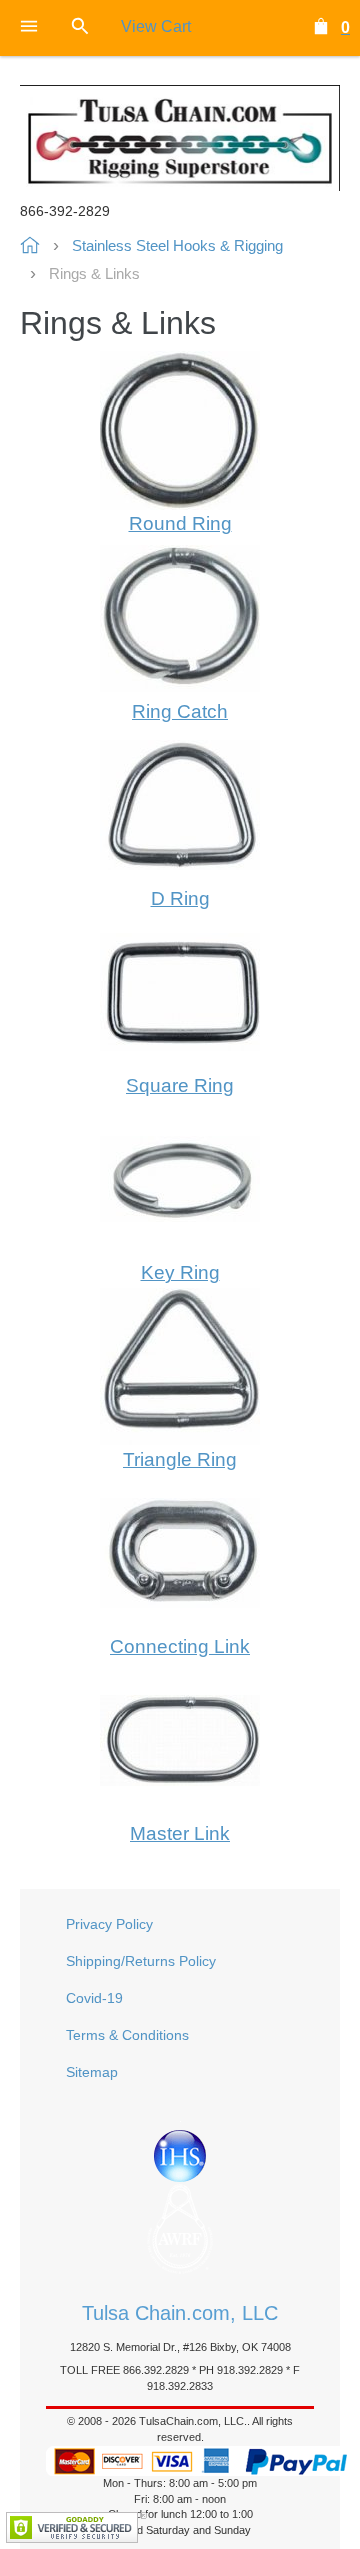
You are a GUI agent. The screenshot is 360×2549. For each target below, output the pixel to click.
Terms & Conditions (127, 2035)
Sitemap (92, 2072)
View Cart (156, 26)
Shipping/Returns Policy (141, 1961)
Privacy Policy (109, 1924)
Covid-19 (94, 1998)
